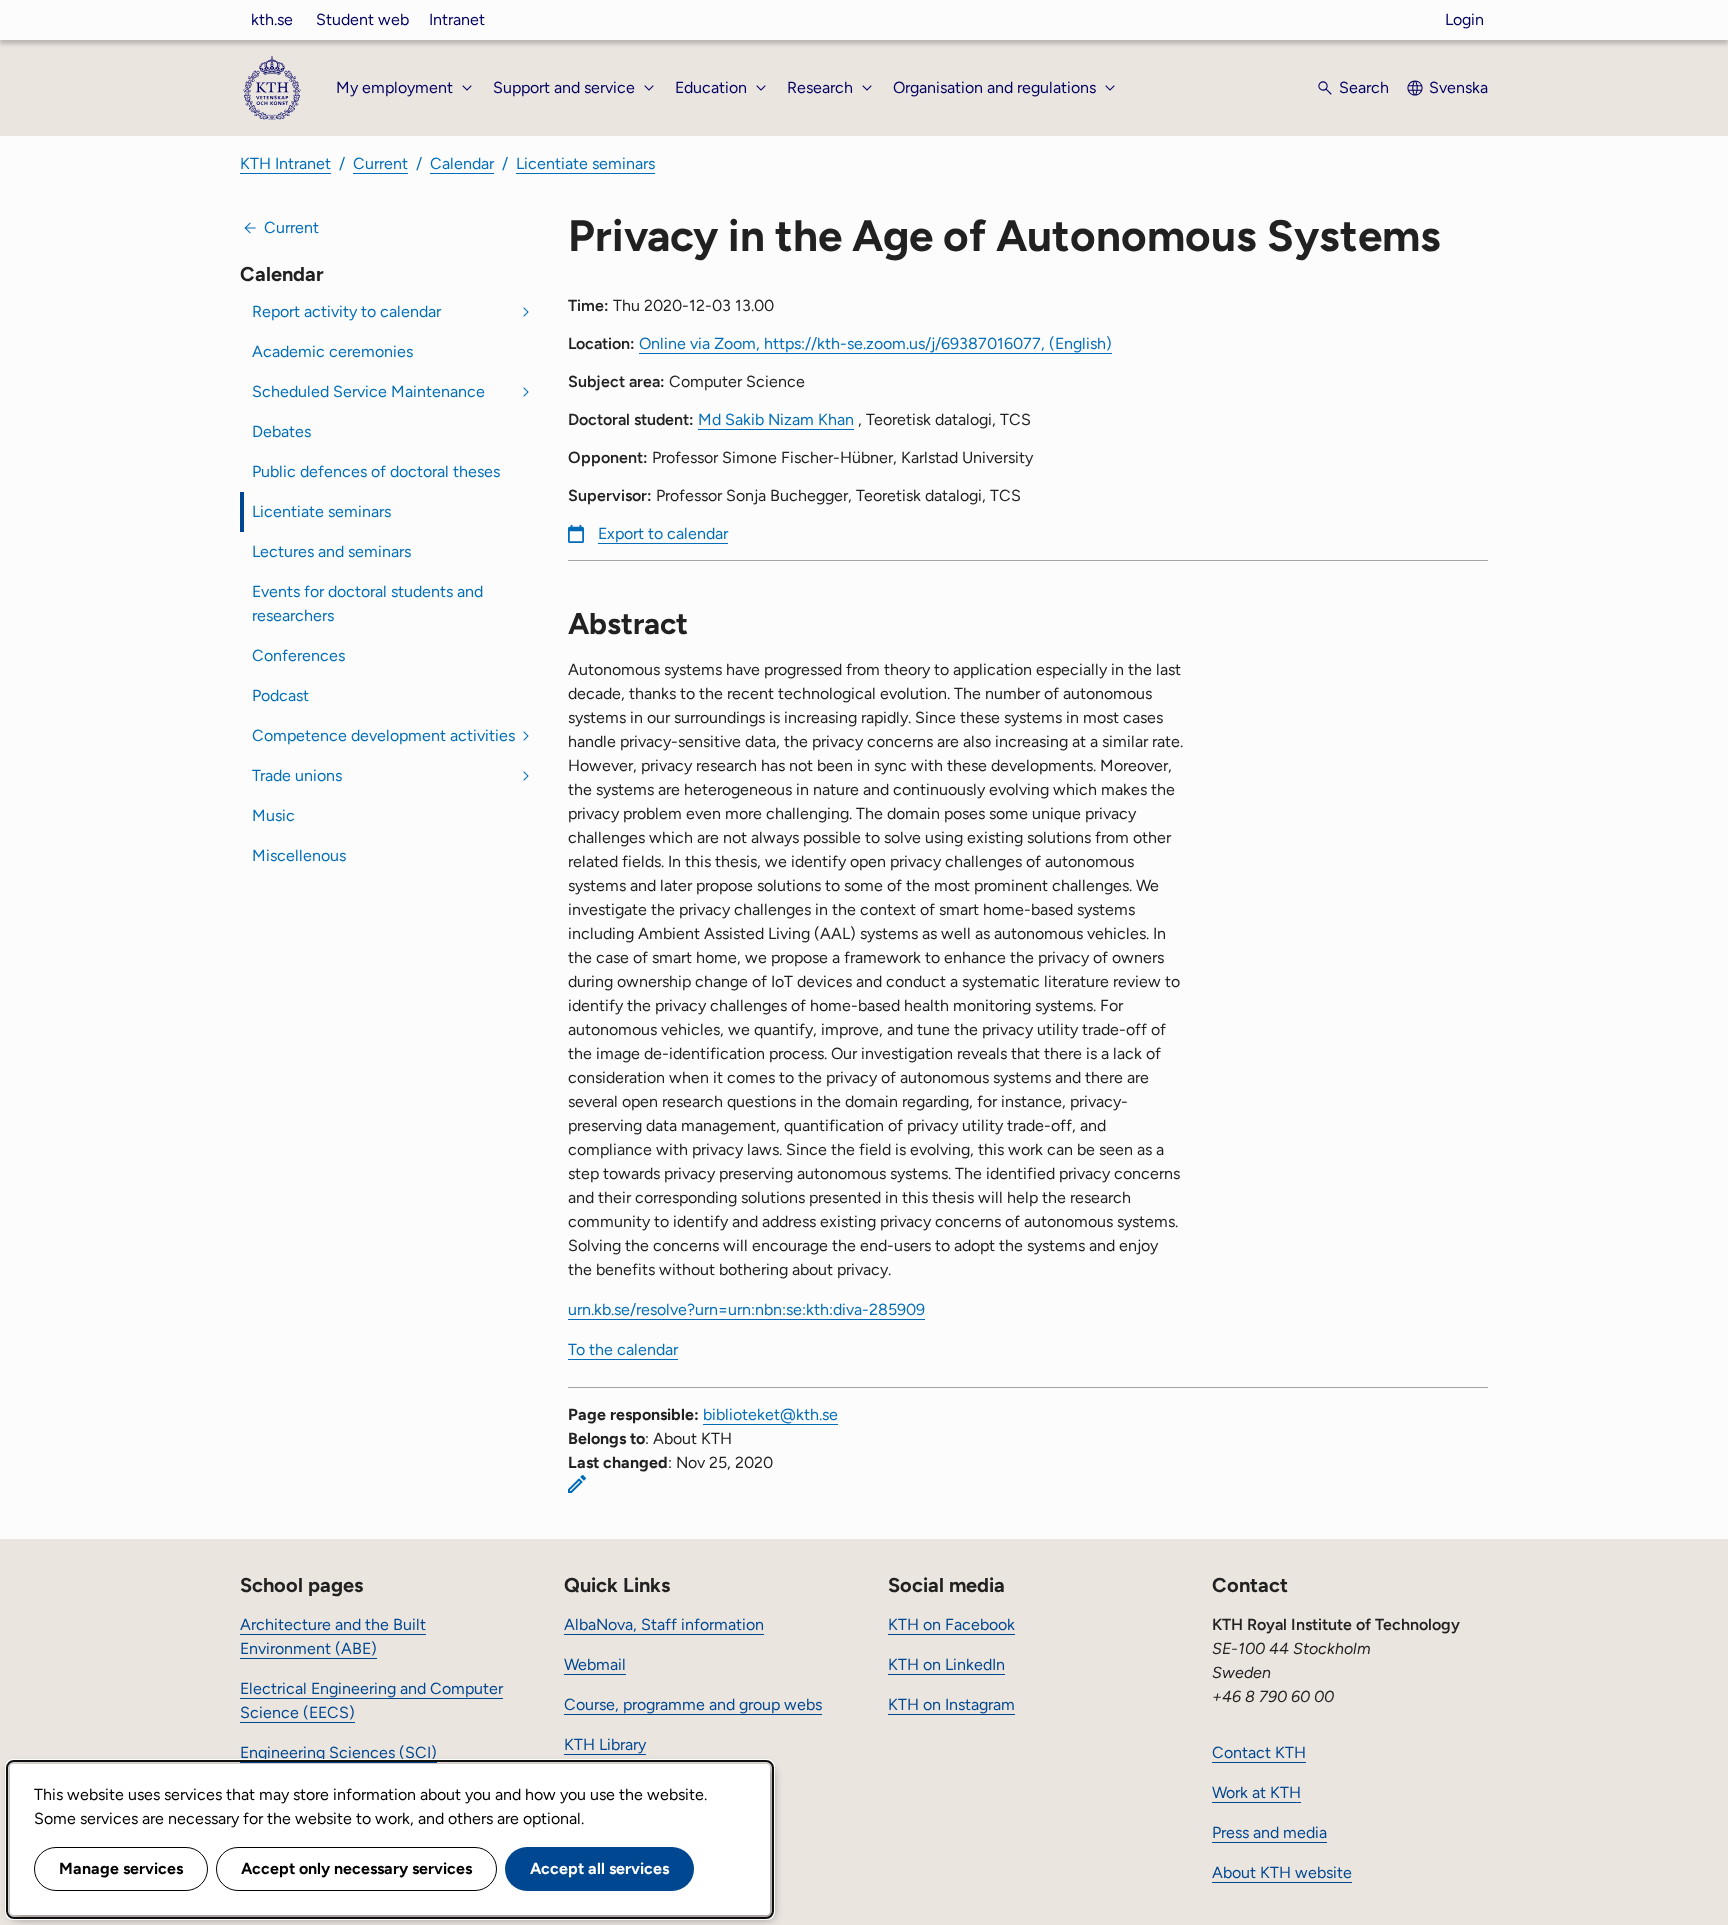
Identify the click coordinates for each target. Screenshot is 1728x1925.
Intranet (457, 19)
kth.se (272, 19)
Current (380, 163)
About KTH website (1282, 1872)
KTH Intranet (285, 163)
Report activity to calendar (346, 311)
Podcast (280, 695)
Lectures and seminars (331, 551)
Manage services (121, 1868)
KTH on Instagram (951, 1704)
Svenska (1458, 87)
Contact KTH (1259, 1752)
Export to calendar (663, 533)
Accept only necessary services (356, 1868)
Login (1464, 19)
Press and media (1269, 1832)
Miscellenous (299, 855)
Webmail (595, 1664)
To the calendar (623, 1349)
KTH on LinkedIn (946, 1664)
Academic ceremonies (332, 351)
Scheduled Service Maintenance (368, 391)
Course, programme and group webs (693, 1704)
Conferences (298, 655)
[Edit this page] (577, 1484)
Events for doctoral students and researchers (367, 603)
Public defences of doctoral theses (376, 471)
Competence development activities (383, 735)
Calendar (462, 163)
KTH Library (605, 1744)
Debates (281, 431)
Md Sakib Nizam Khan (776, 419)
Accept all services (599, 1868)
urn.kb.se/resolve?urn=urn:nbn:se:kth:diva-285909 (746, 1309)
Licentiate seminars (585, 163)
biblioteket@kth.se (770, 1414)
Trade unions (297, 775)
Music (273, 815)
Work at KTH (1256, 1792)
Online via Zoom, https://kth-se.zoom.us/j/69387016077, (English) (875, 343)
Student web (362, 19)
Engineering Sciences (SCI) (338, 1752)
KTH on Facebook (951, 1624)
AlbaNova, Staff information (664, 1624)
